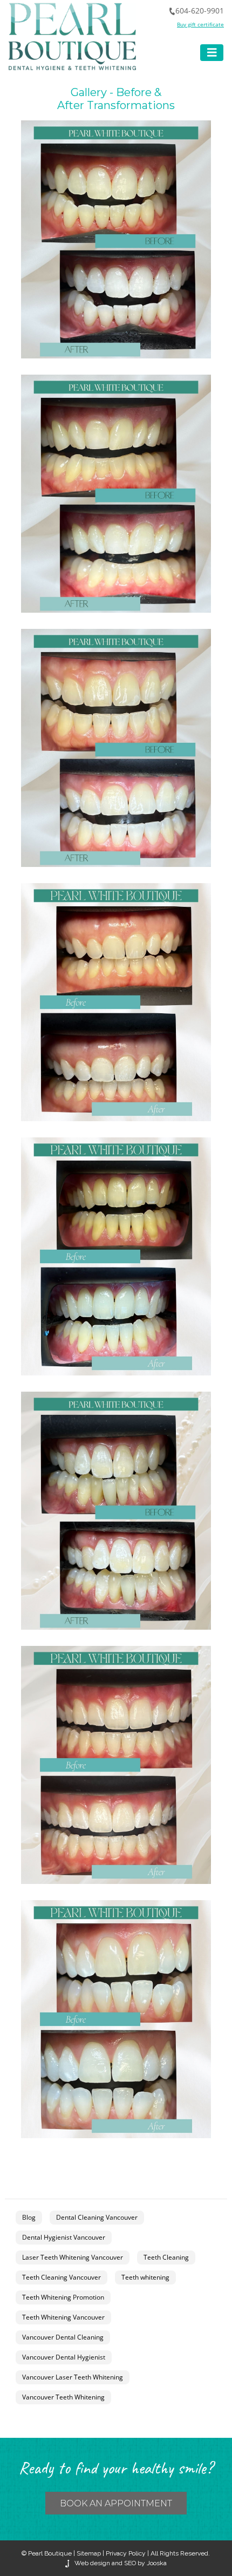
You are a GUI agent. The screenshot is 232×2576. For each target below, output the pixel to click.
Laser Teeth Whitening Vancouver (73, 2257)
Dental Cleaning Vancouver (97, 2217)
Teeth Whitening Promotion (63, 2297)
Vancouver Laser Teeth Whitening (73, 2377)
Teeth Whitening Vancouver (63, 2317)
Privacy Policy (126, 2553)
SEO (130, 2563)
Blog (29, 2217)
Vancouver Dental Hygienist (64, 2357)
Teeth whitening (145, 2277)
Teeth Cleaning (166, 2257)
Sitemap (89, 2553)
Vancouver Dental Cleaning (63, 2337)
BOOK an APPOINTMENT (116, 2503)
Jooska (156, 2563)
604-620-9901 (200, 11)
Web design (92, 2563)
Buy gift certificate (200, 24)
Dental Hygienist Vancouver (64, 2237)
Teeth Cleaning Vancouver (62, 2277)
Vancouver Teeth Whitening (63, 2397)
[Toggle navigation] (212, 53)
